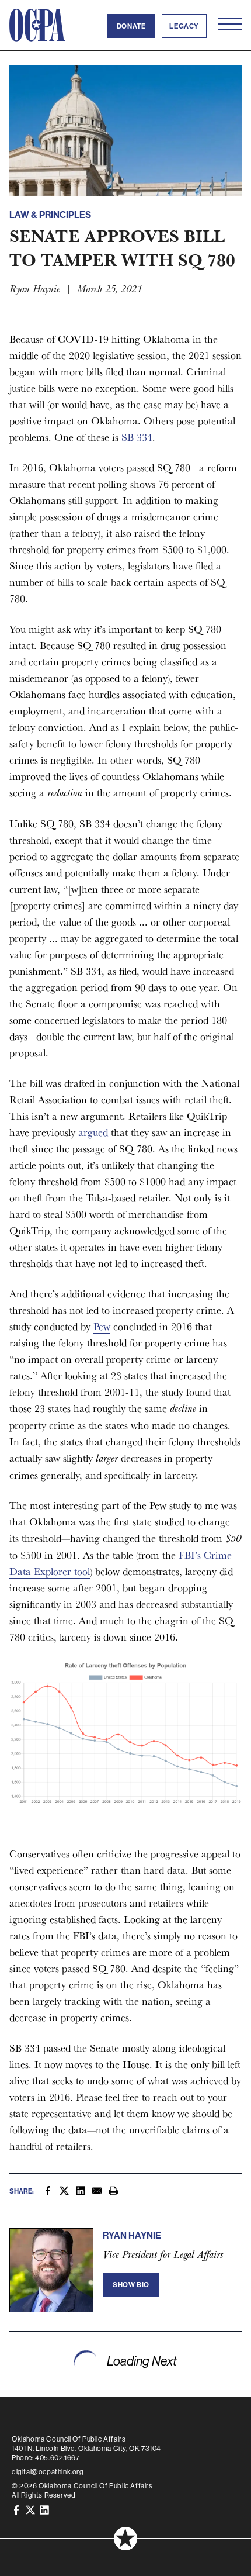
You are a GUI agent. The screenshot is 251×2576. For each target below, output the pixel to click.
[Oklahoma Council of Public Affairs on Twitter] (30, 2509)
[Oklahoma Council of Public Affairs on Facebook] (16, 2509)
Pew (102, 1326)
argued (93, 1132)
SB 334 (137, 437)
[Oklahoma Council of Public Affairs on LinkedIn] (44, 2509)
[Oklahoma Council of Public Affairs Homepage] (37, 25)
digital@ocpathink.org (48, 2472)
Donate (131, 26)
